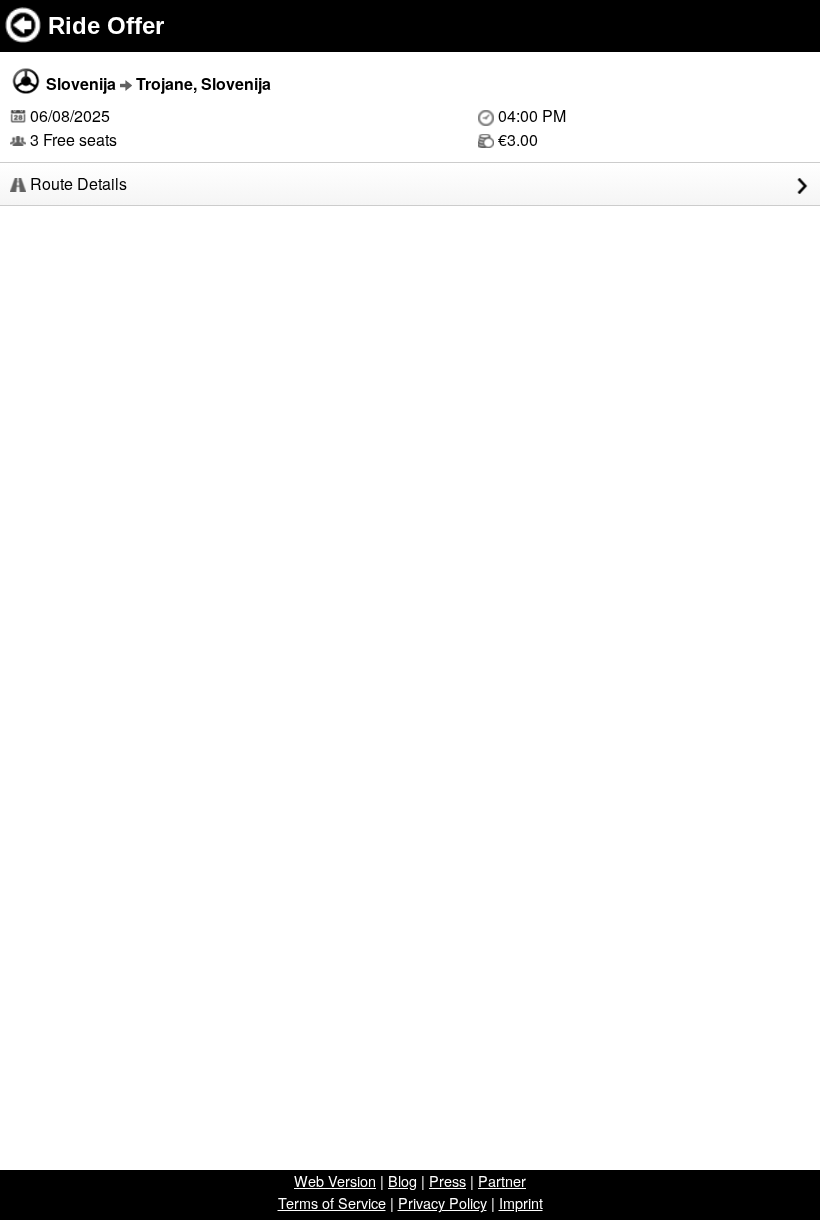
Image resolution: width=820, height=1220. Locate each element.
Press (447, 1180)
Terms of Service (332, 1202)
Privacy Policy (442, 1202)
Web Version (335, 1180)
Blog (402, 1180)
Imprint (521, 1202)
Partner (502, 1180)
